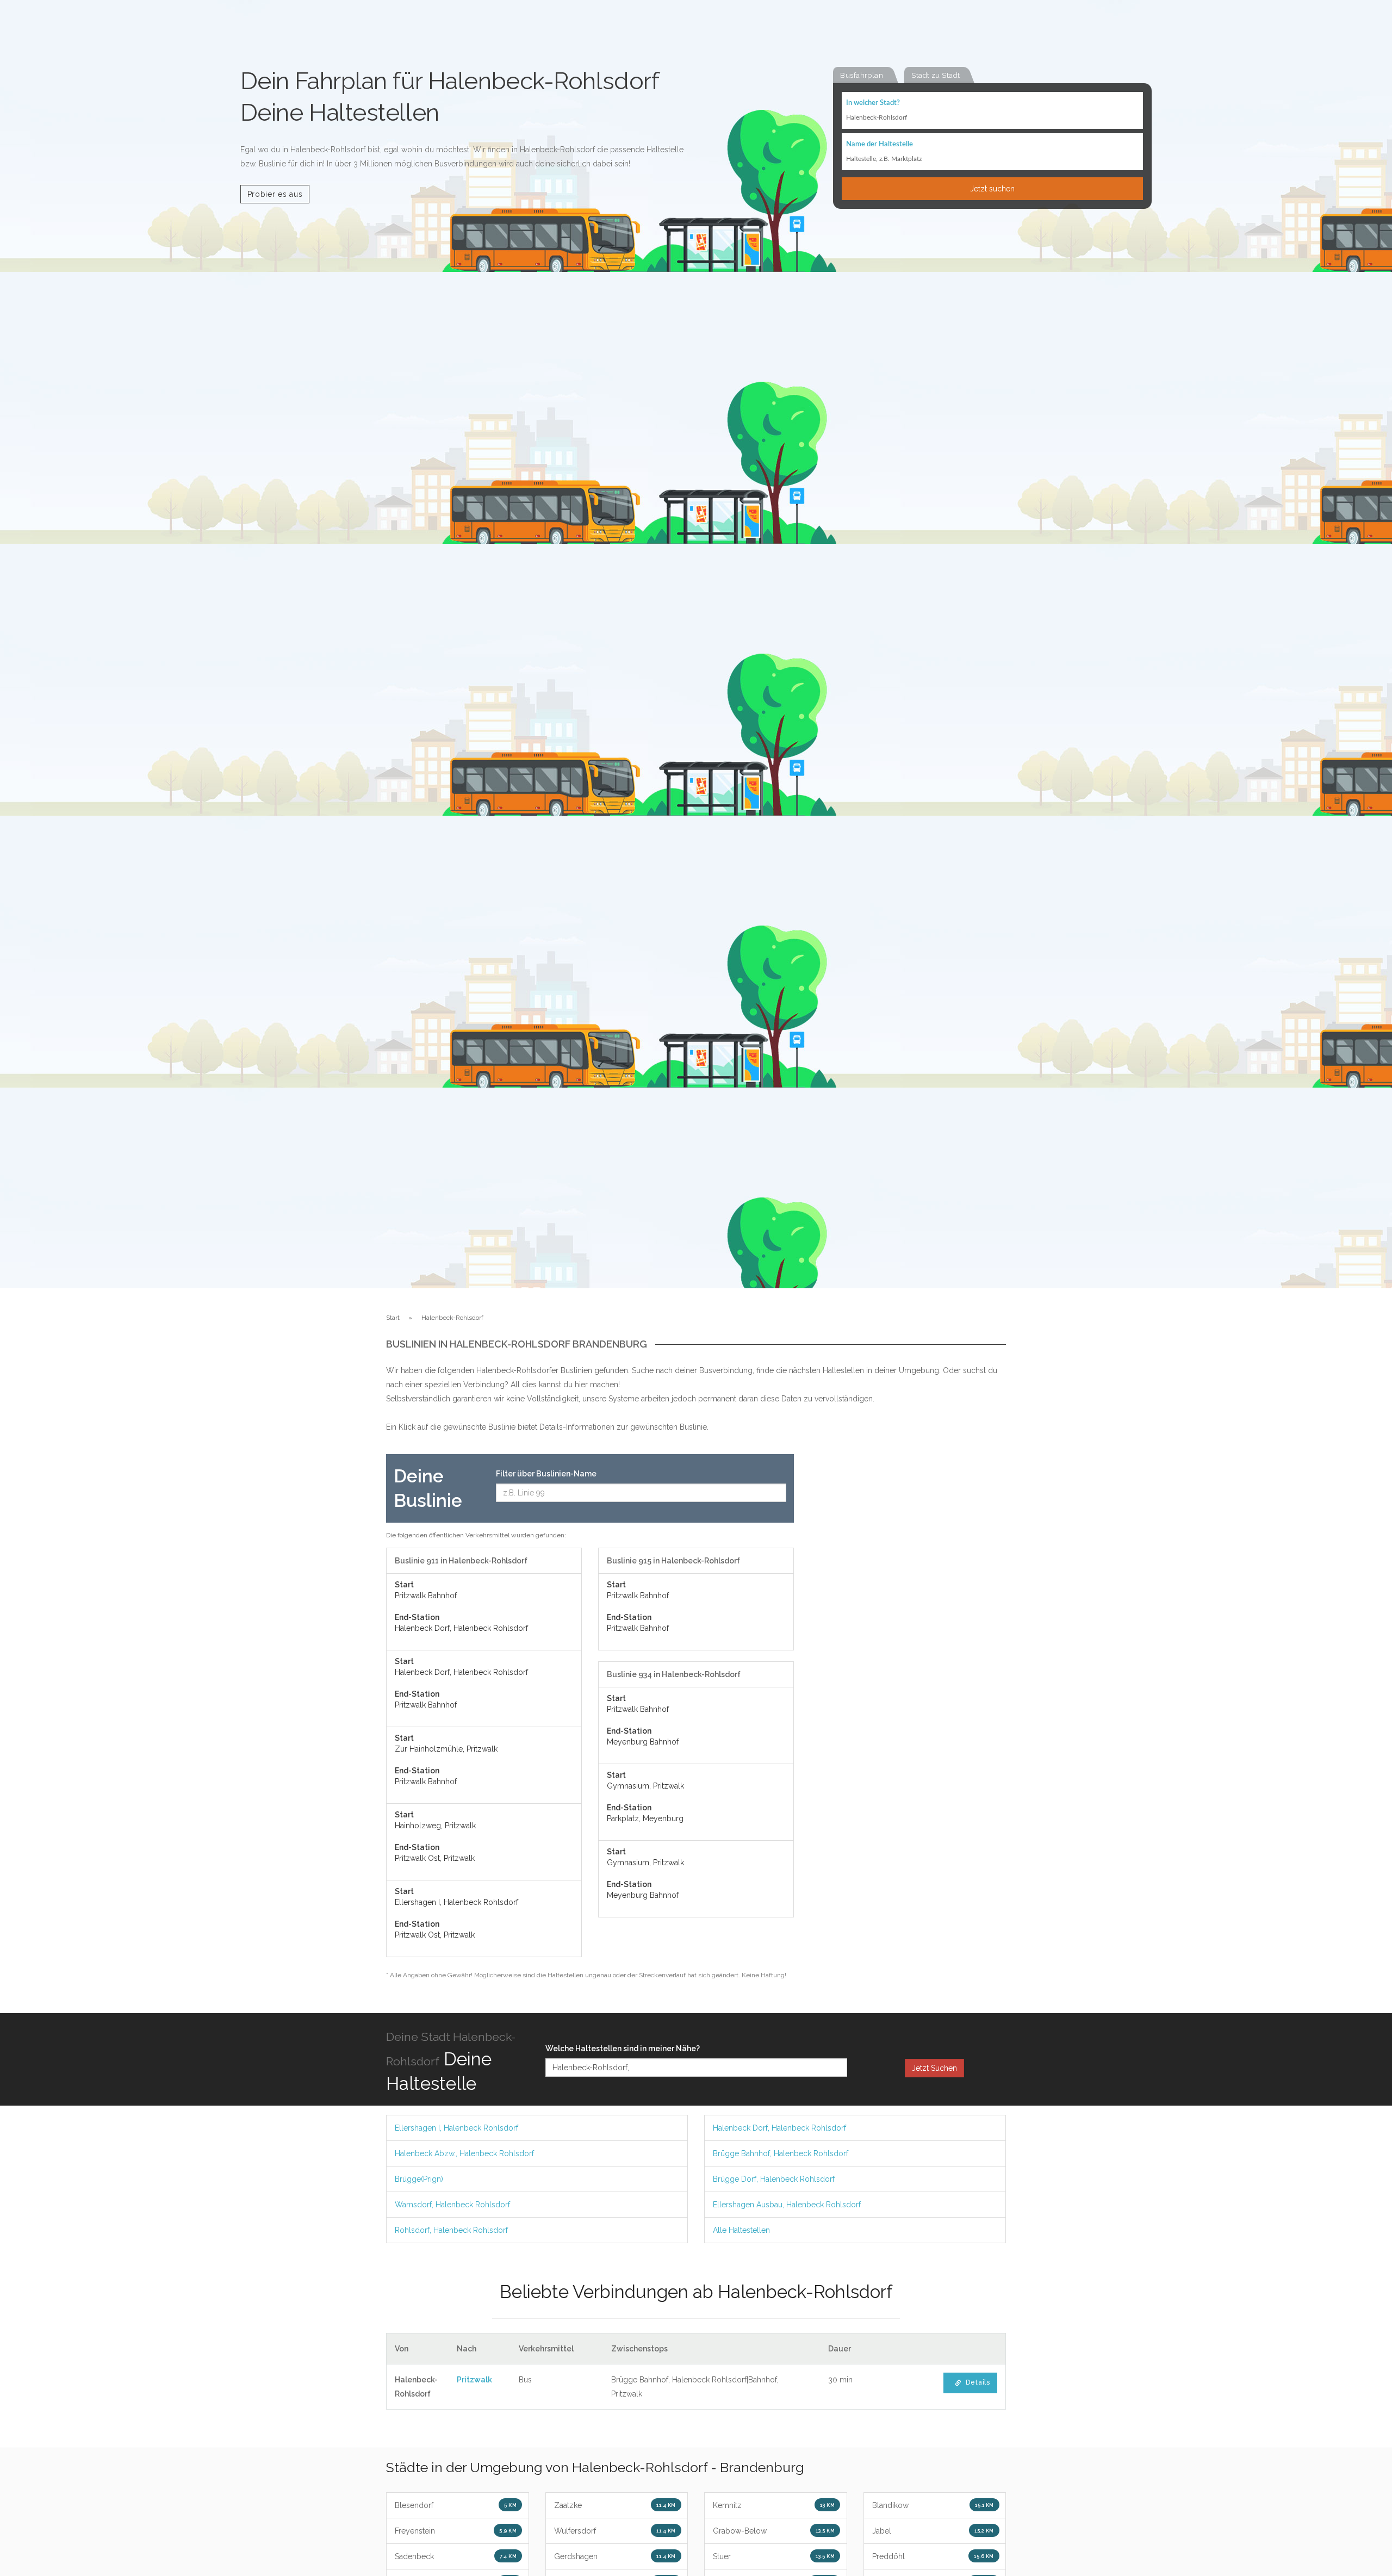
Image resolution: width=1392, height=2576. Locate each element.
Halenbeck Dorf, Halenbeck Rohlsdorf (779, 2128)
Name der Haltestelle (880, 144)
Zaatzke (615, 2505)
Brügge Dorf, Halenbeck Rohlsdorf (774, 2179)
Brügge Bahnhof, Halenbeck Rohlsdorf (781, 2153)
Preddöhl (933, 2556)
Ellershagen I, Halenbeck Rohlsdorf (456, 2128)
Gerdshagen (615, 2556)
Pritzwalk (474, 2380)
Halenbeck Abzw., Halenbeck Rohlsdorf (464, 2153)
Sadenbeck (456, 2556)
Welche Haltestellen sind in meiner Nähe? (623, 2049)
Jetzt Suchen (934, 2068)
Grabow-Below (774, 2531)
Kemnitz (774, 2505)
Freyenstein (456, 2531)
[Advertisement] (908, 1617)
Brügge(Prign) (419, 2179)
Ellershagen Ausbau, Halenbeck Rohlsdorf (787, 2205)
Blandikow (933, 2505)
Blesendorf (456, 2505)
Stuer (774, 2556)
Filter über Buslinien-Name (546, 1474)
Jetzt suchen (992, 189)
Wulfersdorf (615, 2531)
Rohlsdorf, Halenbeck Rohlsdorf (451, 2230)
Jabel (933, 2531)
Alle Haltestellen (741, 2230)
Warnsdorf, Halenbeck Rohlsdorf (452, 2205)
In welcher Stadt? (873, 103)
